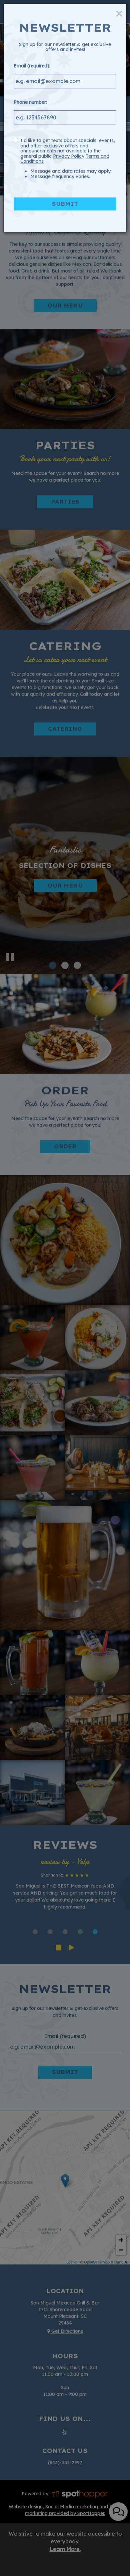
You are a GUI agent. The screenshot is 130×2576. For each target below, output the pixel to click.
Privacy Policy (69, 156)
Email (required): (32, 66)
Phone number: (30, 102)
